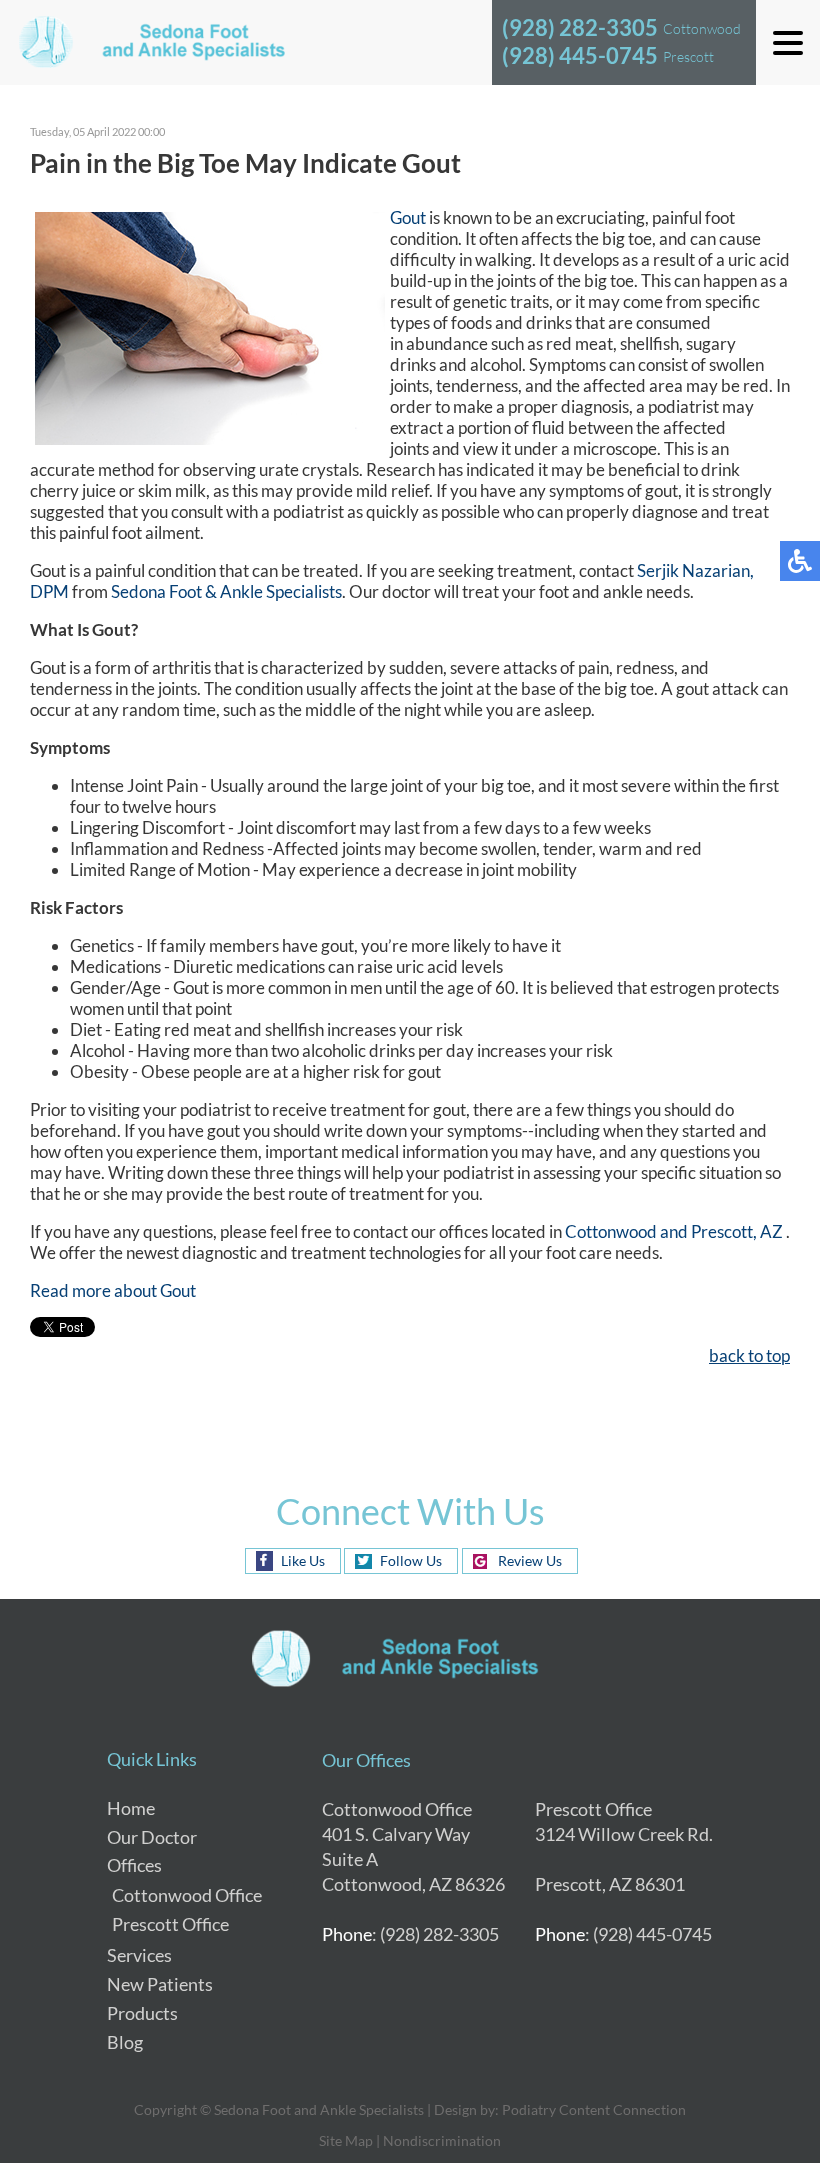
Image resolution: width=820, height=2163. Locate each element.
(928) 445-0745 (580, 55)
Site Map (346, 2140)
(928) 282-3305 (580, 27)
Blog (125, 2042)
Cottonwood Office (187, 1895)
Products (142, 2013)
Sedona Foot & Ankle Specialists (226, 591)
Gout (408, 217)
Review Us (530, 1560)
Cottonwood (612, 1231)
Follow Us (411, 1560)
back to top (749, 1355)
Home (131, 1808)
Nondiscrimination (442, 2140)
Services (139, 1955)
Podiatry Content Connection (594, 2109)
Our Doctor (152, 1837)
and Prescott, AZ (721, 1231)
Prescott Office (170, 1924)
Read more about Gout (113, 1290)
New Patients (160, 1984)
